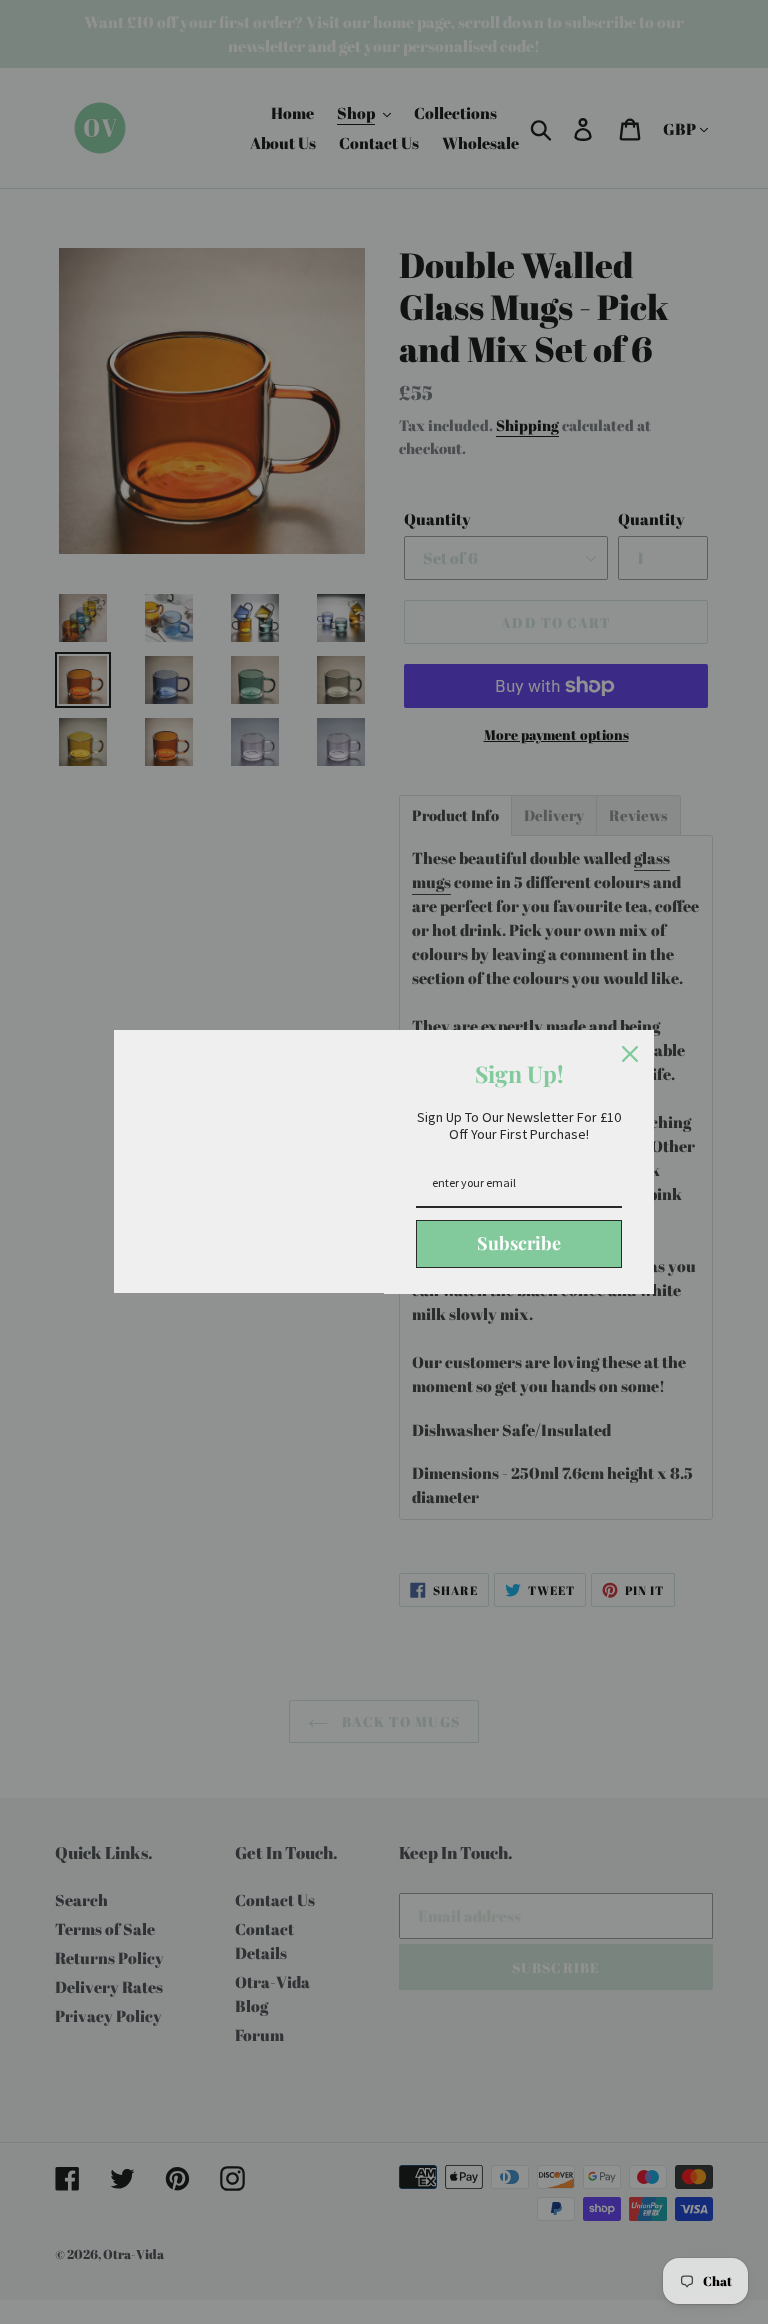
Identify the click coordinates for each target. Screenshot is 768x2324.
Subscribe (519, 1243)
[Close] (630, 1054)
